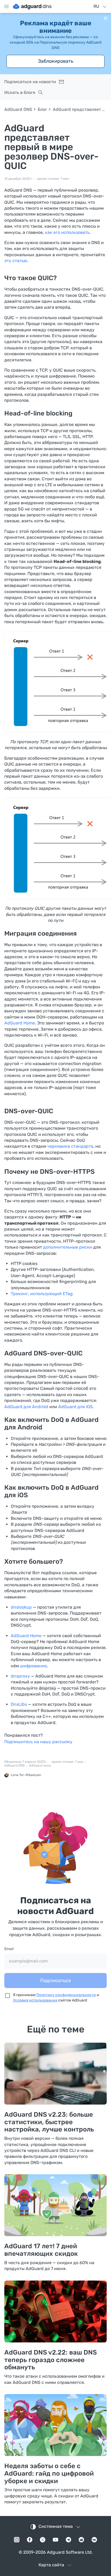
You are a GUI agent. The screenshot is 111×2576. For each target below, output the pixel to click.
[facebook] (30, 2540)
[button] (106, 18)
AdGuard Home (20, 1023)
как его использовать (67, 232)
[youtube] (55, 2540)
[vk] (94, 2540)
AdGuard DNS (18, 109)
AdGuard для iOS (75, 1407)
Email (9, 1949)
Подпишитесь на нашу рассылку (38, 1742)
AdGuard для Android (26, 1407)
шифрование (33, 1666)
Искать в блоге (20, 92)
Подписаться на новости (30, 82)
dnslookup (21, 1607)
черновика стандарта (70, 1146)
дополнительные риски (68, 1247)
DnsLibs (19, 1704)
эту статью (16, 261)
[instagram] (17, 2540)
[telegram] (68, 2540)
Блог (42, 109)
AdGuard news (40, 1766)
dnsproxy (20, 1676)
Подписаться (55, 1981)
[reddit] (81, 2540)
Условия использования (35, 2000)
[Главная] (32, 6)
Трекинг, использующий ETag (42, 1294)
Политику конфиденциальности (66, 1995)
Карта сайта (51, 2565)
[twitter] (43, 2540)
